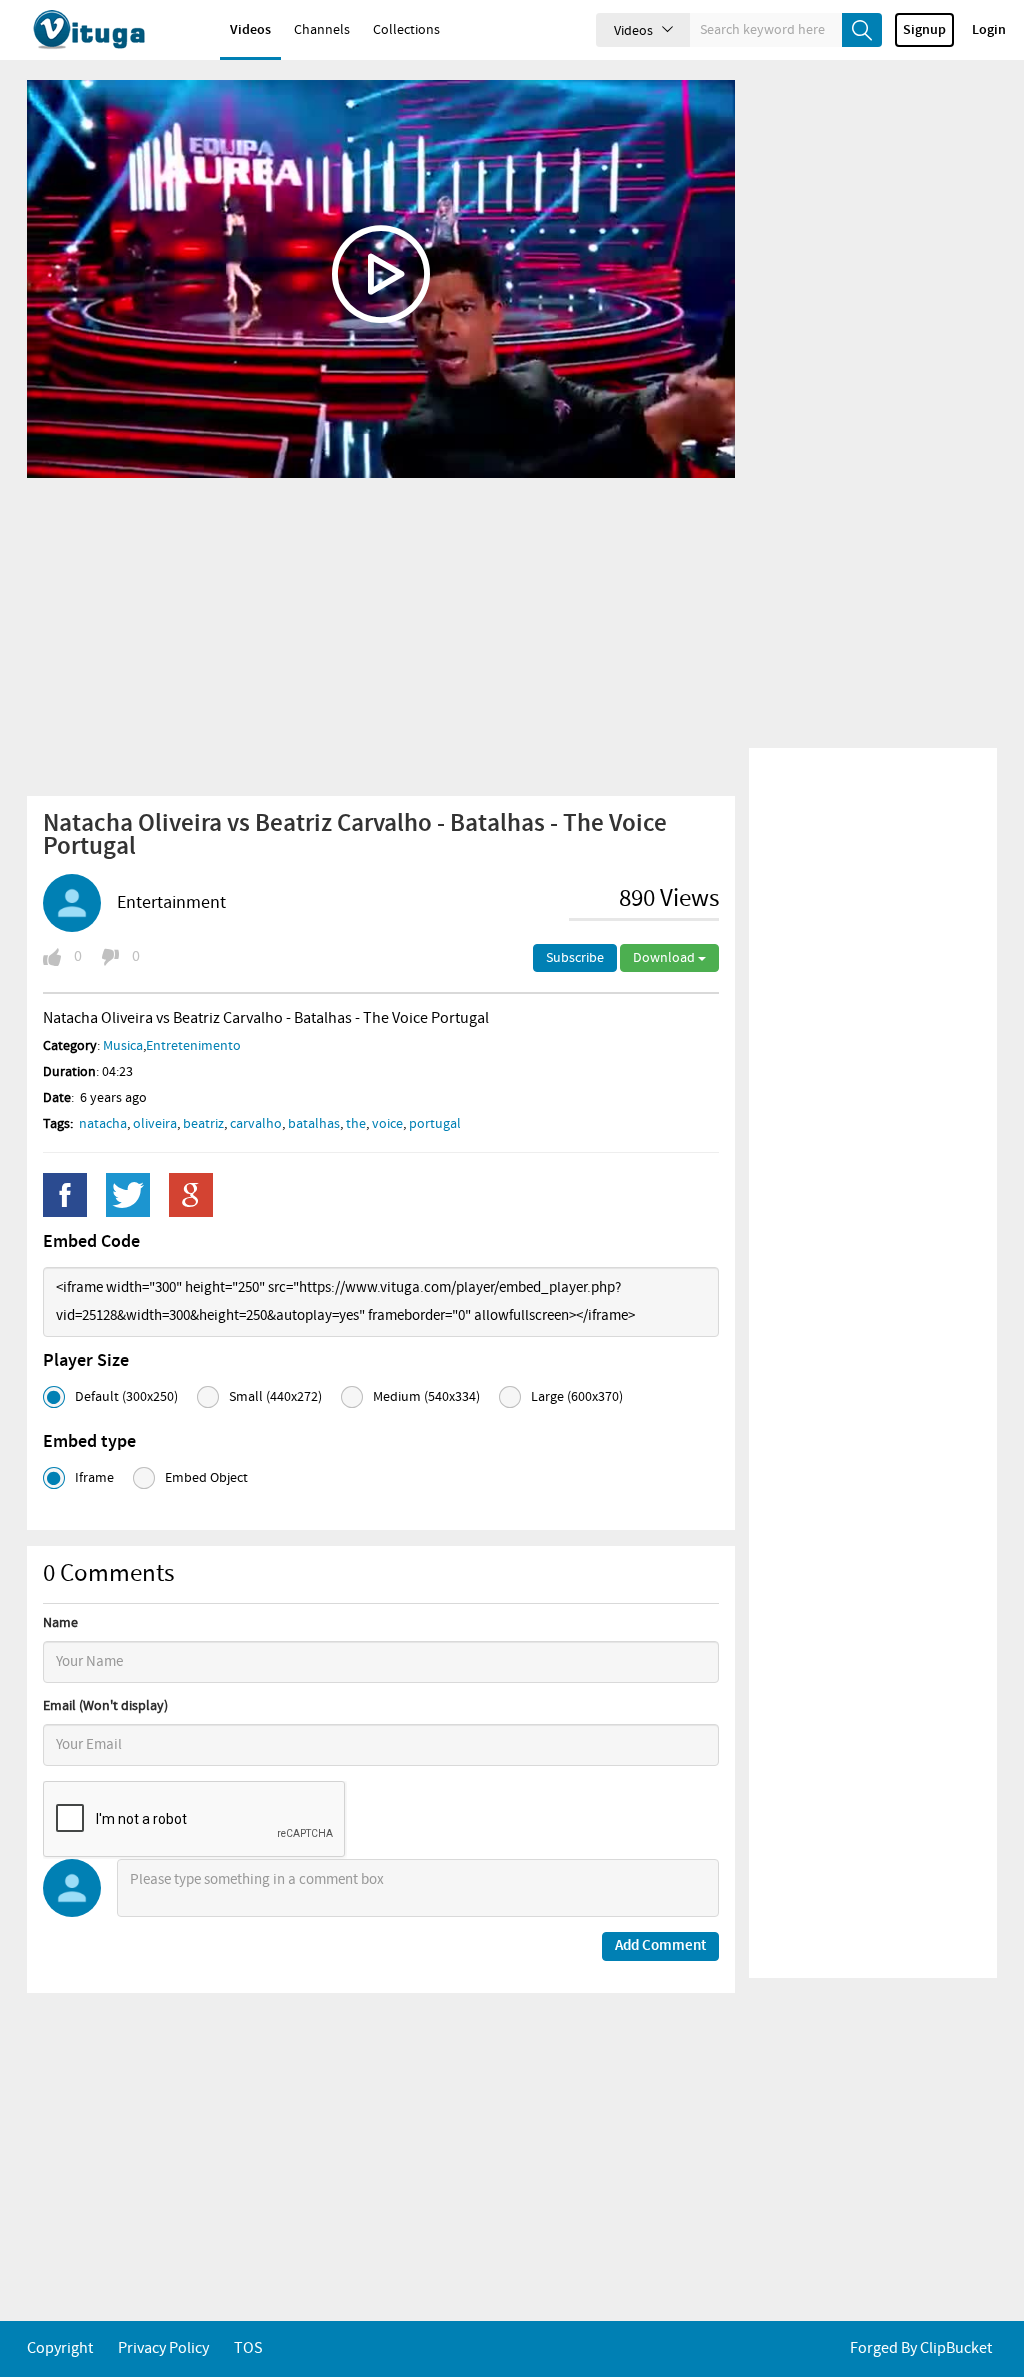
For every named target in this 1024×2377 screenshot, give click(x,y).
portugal (435, 1124)
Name (60, 1623)
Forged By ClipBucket (921, 2348)
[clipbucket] (110, 30)
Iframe (94, 1478)
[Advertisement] (381, 636)
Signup (924, 30)
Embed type (89, 1442)
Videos (250, 30)
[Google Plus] (191, 1195)
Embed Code (91, 1242)
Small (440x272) (275, 1397)
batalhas (314, 1124)
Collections (406, 30)
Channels (322, 30)
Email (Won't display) (105, 1706)
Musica (123, 1046)
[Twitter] (128, 1195)
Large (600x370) (577, 1397)
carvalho (256, 1124)
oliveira (155, 1124)
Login (989, 30)
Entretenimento (193, 1046)
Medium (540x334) (426, 1397)
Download (665, 958)
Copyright (60, 2348)
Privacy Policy (163, 2348)
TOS (248, 2348)
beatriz (203, 1124)
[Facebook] (65, 1195)
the (356, 1124)
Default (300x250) (126, 1397)
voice (387, 1124)
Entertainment (171, 903)
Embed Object (206, 1478)
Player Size (86, 1361)
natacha (103, 1124)
